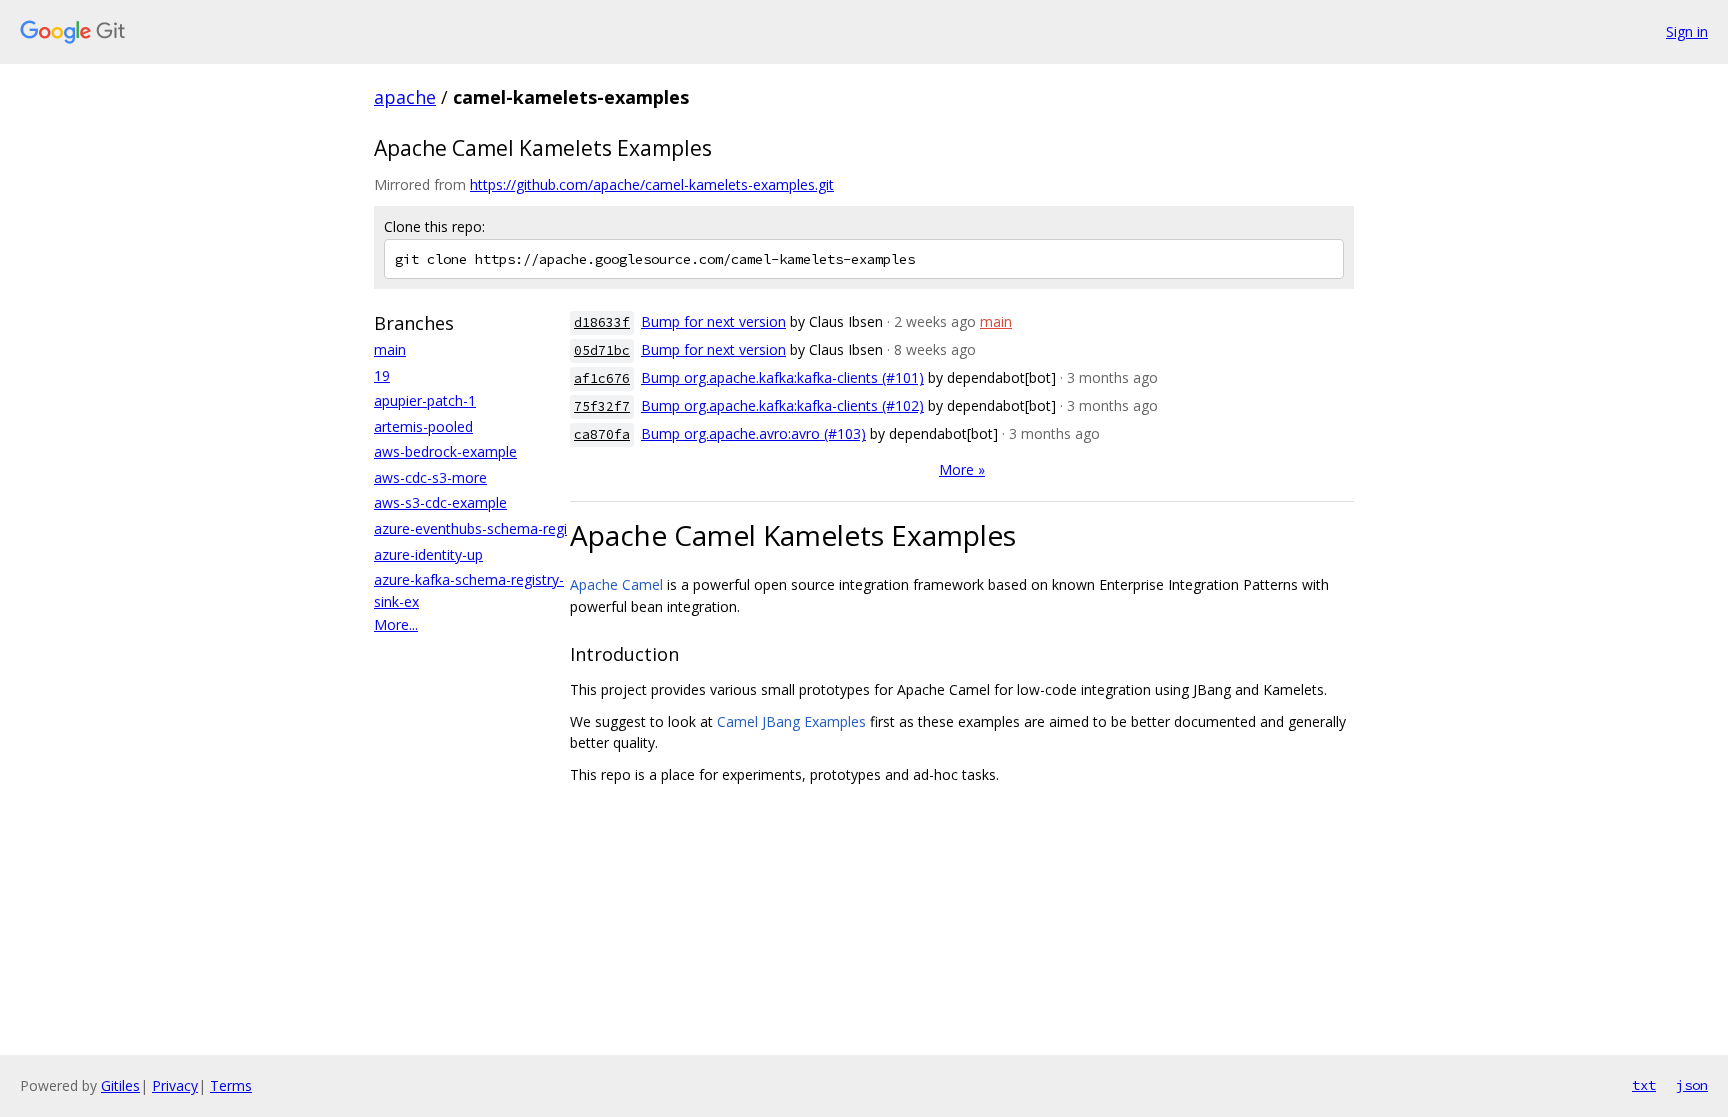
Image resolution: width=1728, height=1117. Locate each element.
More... (396, 624)
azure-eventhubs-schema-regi (470, 528)
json (1692, 1085)
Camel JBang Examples (791, 721)
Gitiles (120, 1085)
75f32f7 (602, 406)
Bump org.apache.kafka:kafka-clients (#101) (782, 377)
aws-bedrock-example (445, 451)
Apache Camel (616, 584)
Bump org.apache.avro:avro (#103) (753, 433)
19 (382, 375)
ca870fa (602, 434)
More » (962, 469)
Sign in (1687, 31)
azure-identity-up (428, 554)
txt (1644, 1085)
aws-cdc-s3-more (430, 477)
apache (405, 97)
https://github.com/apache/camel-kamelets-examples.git (652, 184)
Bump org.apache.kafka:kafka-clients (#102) (782, 405)
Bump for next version (713, 321)
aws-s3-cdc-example (440, 502)
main (390, 349)
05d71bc (602, 350)
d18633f (602, 322)
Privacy (175, 1085)
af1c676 (602, 378)
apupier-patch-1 (425, 400)
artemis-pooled (423, 426)
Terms (231, 1085)
